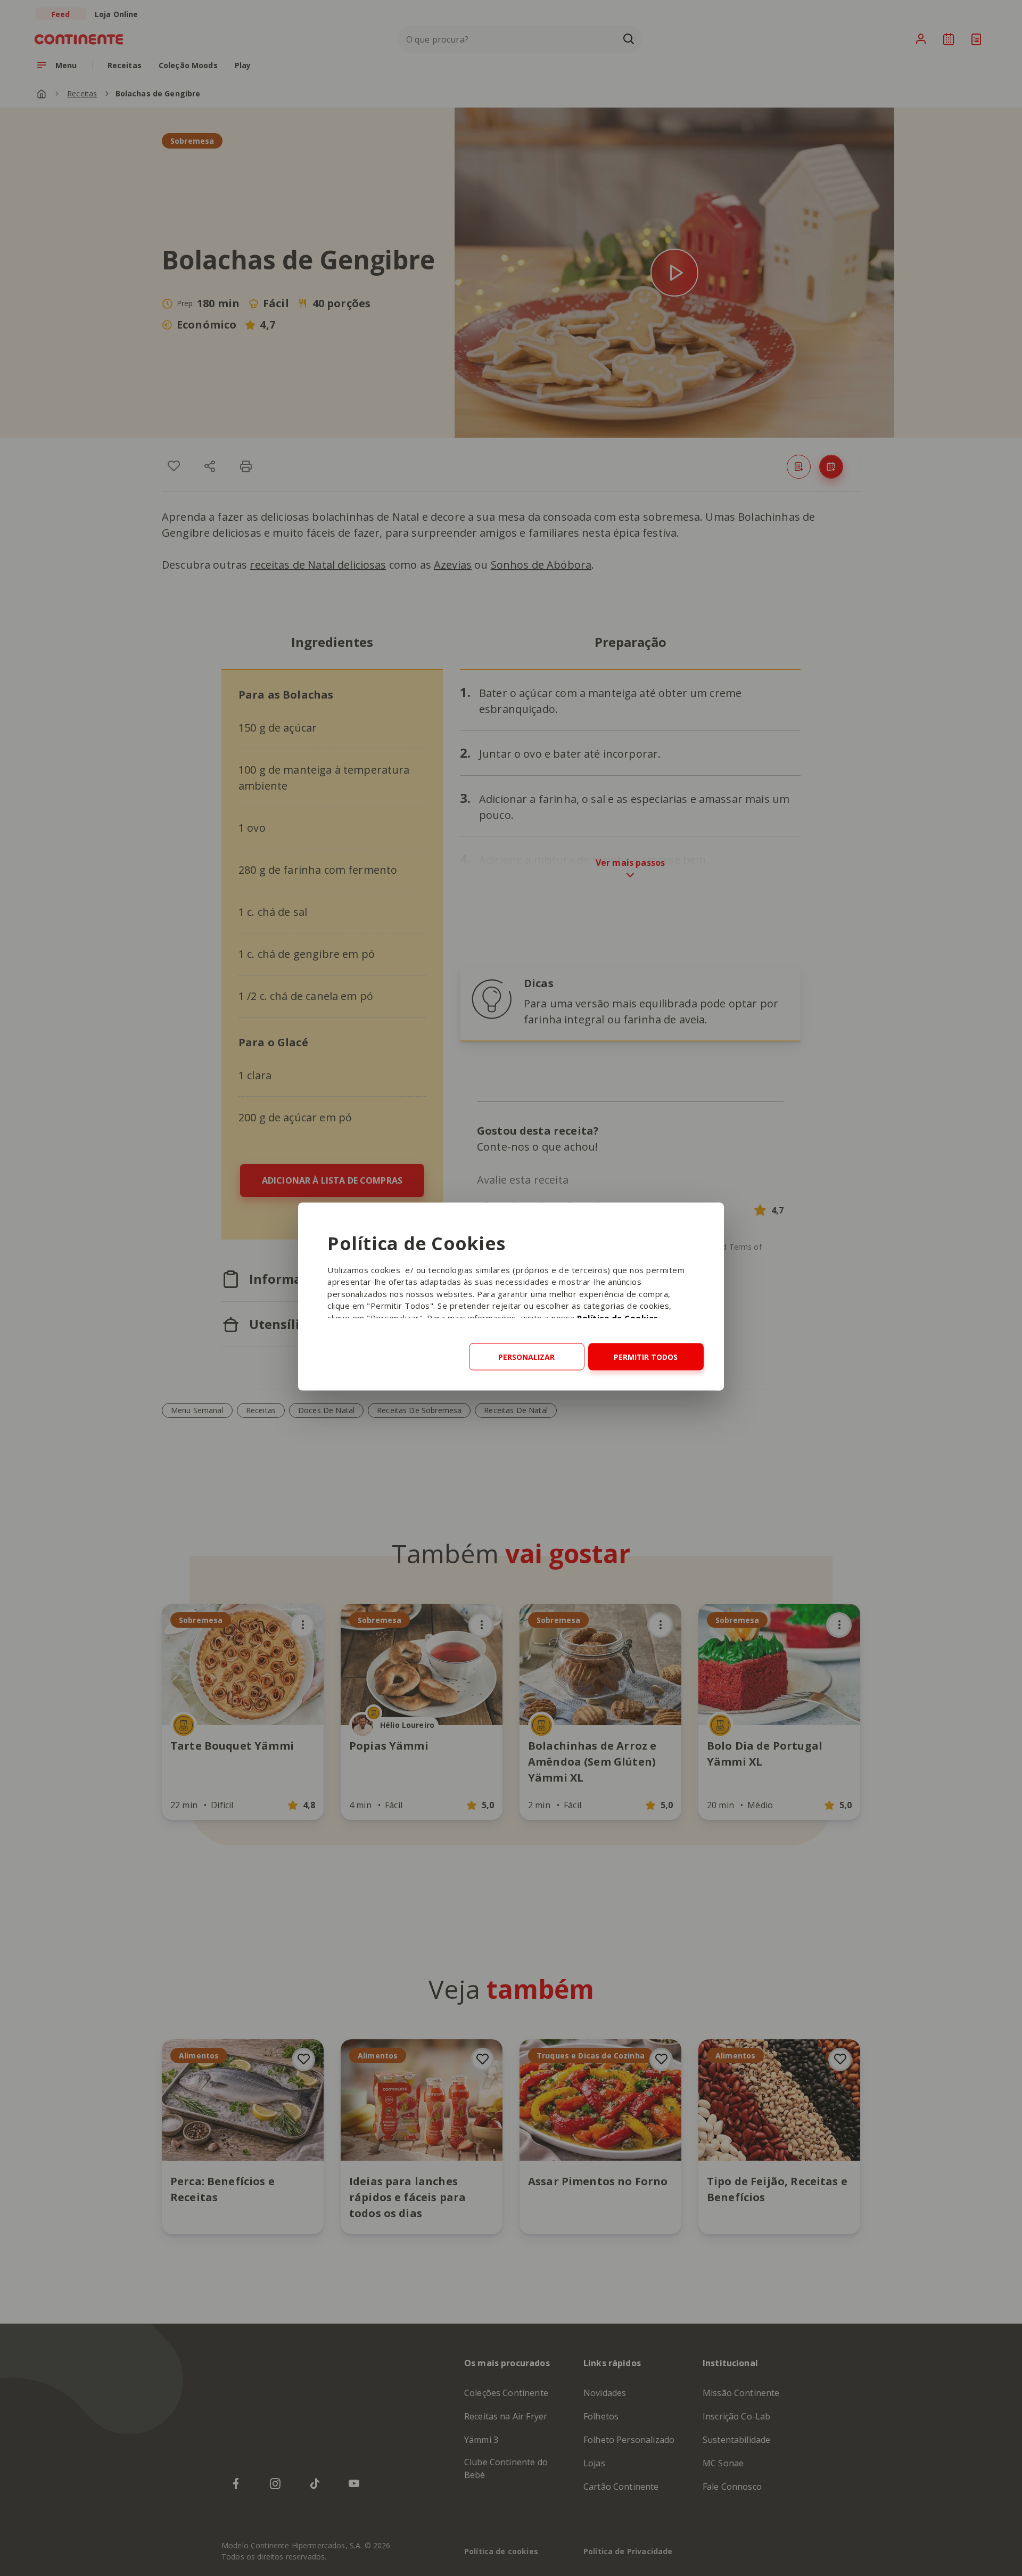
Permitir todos (646, 1356)
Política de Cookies (618, 1317)
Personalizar (526, 1356)
